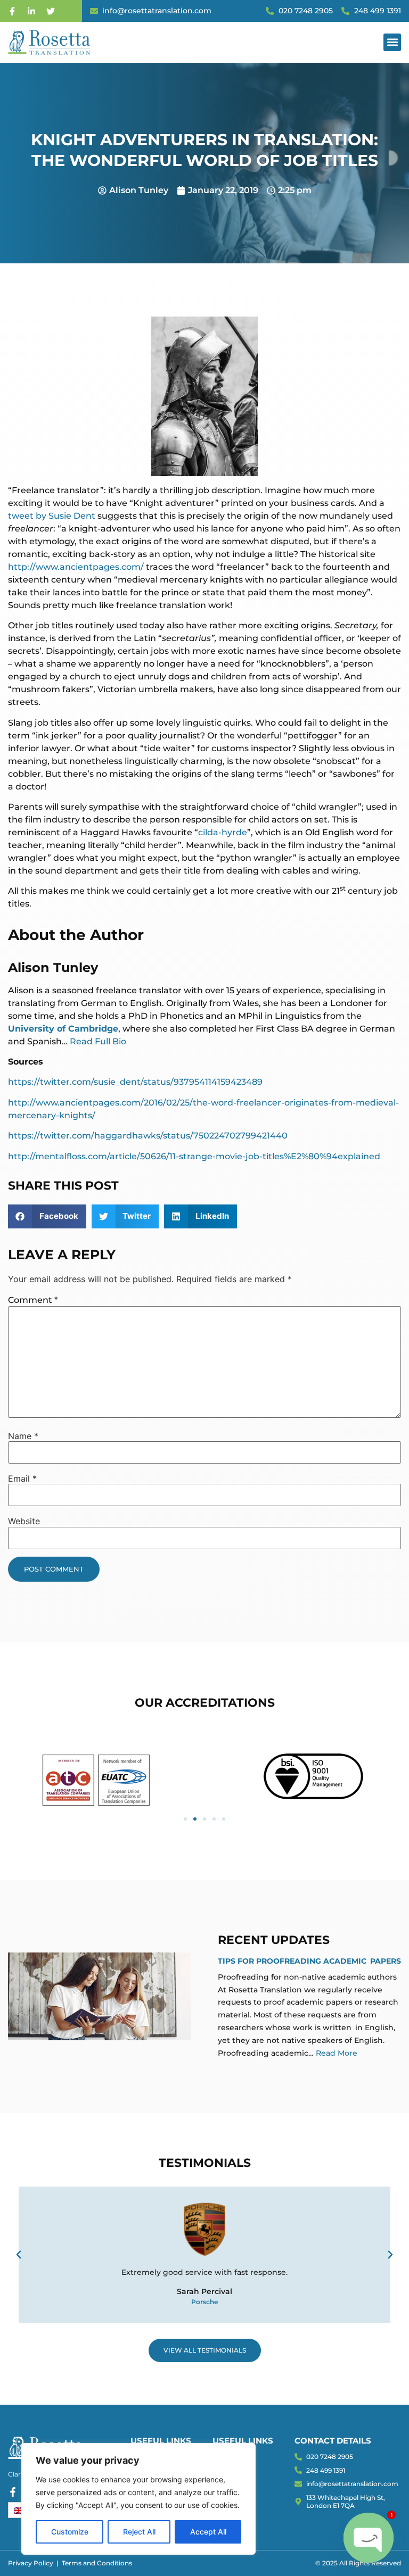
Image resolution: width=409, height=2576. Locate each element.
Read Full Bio (98, 1041)
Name (23, 1436)
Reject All (139, 2532)
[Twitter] (51, 11)
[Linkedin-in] (31, 11)
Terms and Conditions (97, 2563)
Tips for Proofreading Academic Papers (309, 1961)
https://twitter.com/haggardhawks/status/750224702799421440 (148, 1136)
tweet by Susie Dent (52, 516)
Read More (337, 2053)
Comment (33, 1300)
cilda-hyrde (223, 832)
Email (22, 1478)
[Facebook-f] (12, 11)
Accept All (208, 2532)
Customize (70, 2532)
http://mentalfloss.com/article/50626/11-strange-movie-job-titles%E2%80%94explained (194, 1156)
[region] (138, 2499)
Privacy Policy (31, 2563)
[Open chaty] (369, 2538)
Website (24, 1521)
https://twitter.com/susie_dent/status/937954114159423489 (135, 1082)
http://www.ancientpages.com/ (76, 567)
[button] (392, 42)
